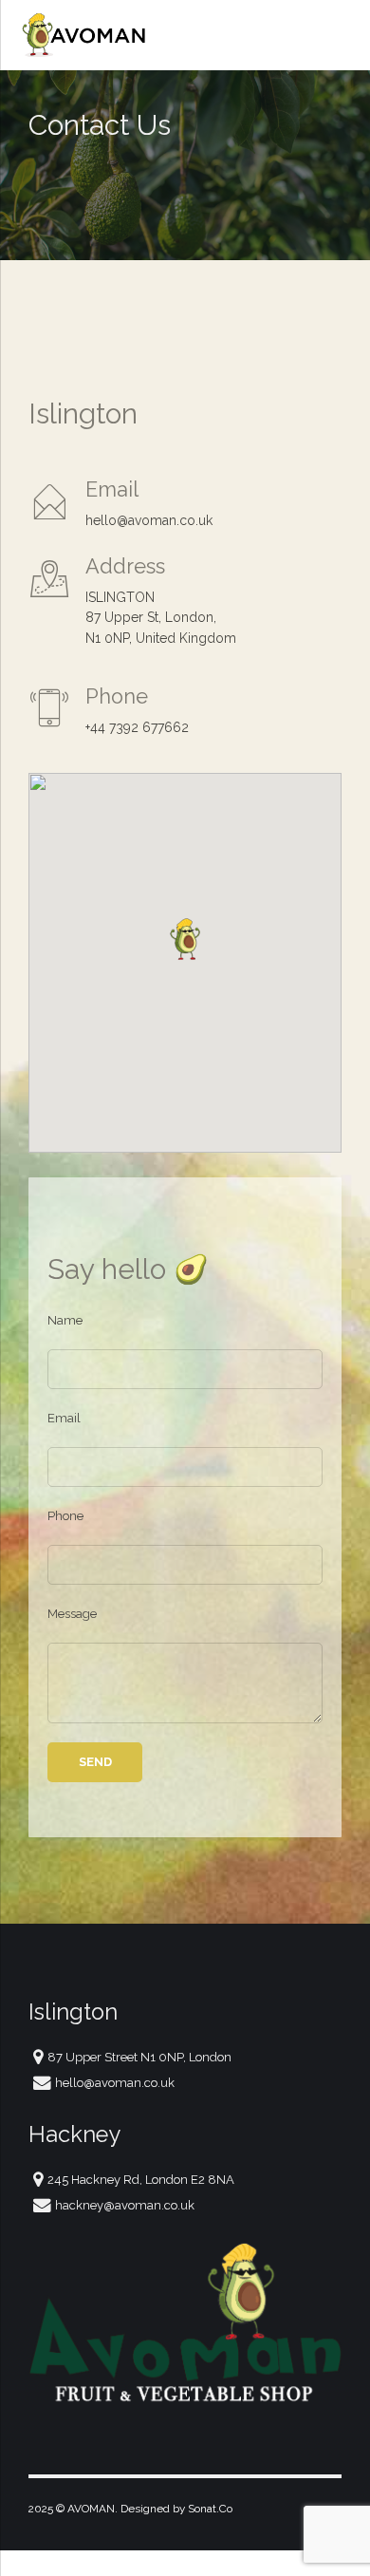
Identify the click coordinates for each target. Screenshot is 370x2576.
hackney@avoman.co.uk (125, 2205)
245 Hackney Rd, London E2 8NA (141, 2180)
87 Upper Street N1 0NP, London (139, 2057)
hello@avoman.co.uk (115, 2083)
